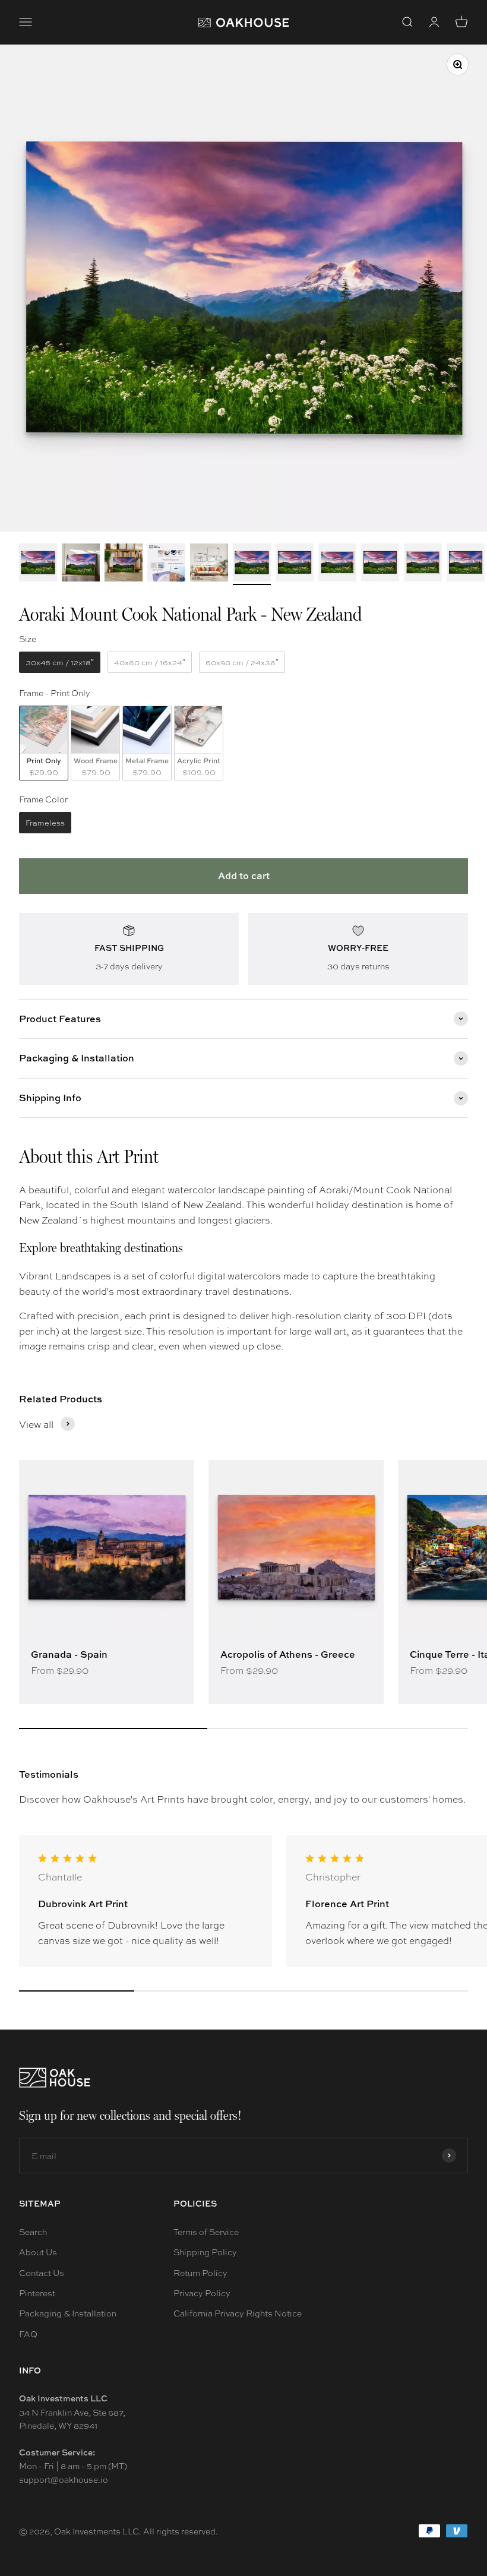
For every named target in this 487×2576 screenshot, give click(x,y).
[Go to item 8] (337, 564)
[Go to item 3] (124, 564)
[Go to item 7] (295, 564)
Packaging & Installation (68, 2313)
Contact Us (42, 2272)
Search (33, 2232)
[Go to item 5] (209, 564)
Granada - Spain (69, 1654)
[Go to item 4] (166, 564)
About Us (38, 2252)
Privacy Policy (202, 2293)
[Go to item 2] (81, 564)
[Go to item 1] (38, 564)
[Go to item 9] (380, 564)
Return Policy (200, 2272)
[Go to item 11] (466, 564)
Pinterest (37, 2293)
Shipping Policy (205, 2252)
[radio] (60, 662)
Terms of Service (206, 2232)
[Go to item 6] (252, 564)
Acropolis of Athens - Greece (288, 1654)
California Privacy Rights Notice (238, 2313)
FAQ (28, 2334)
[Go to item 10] (423, 564)
